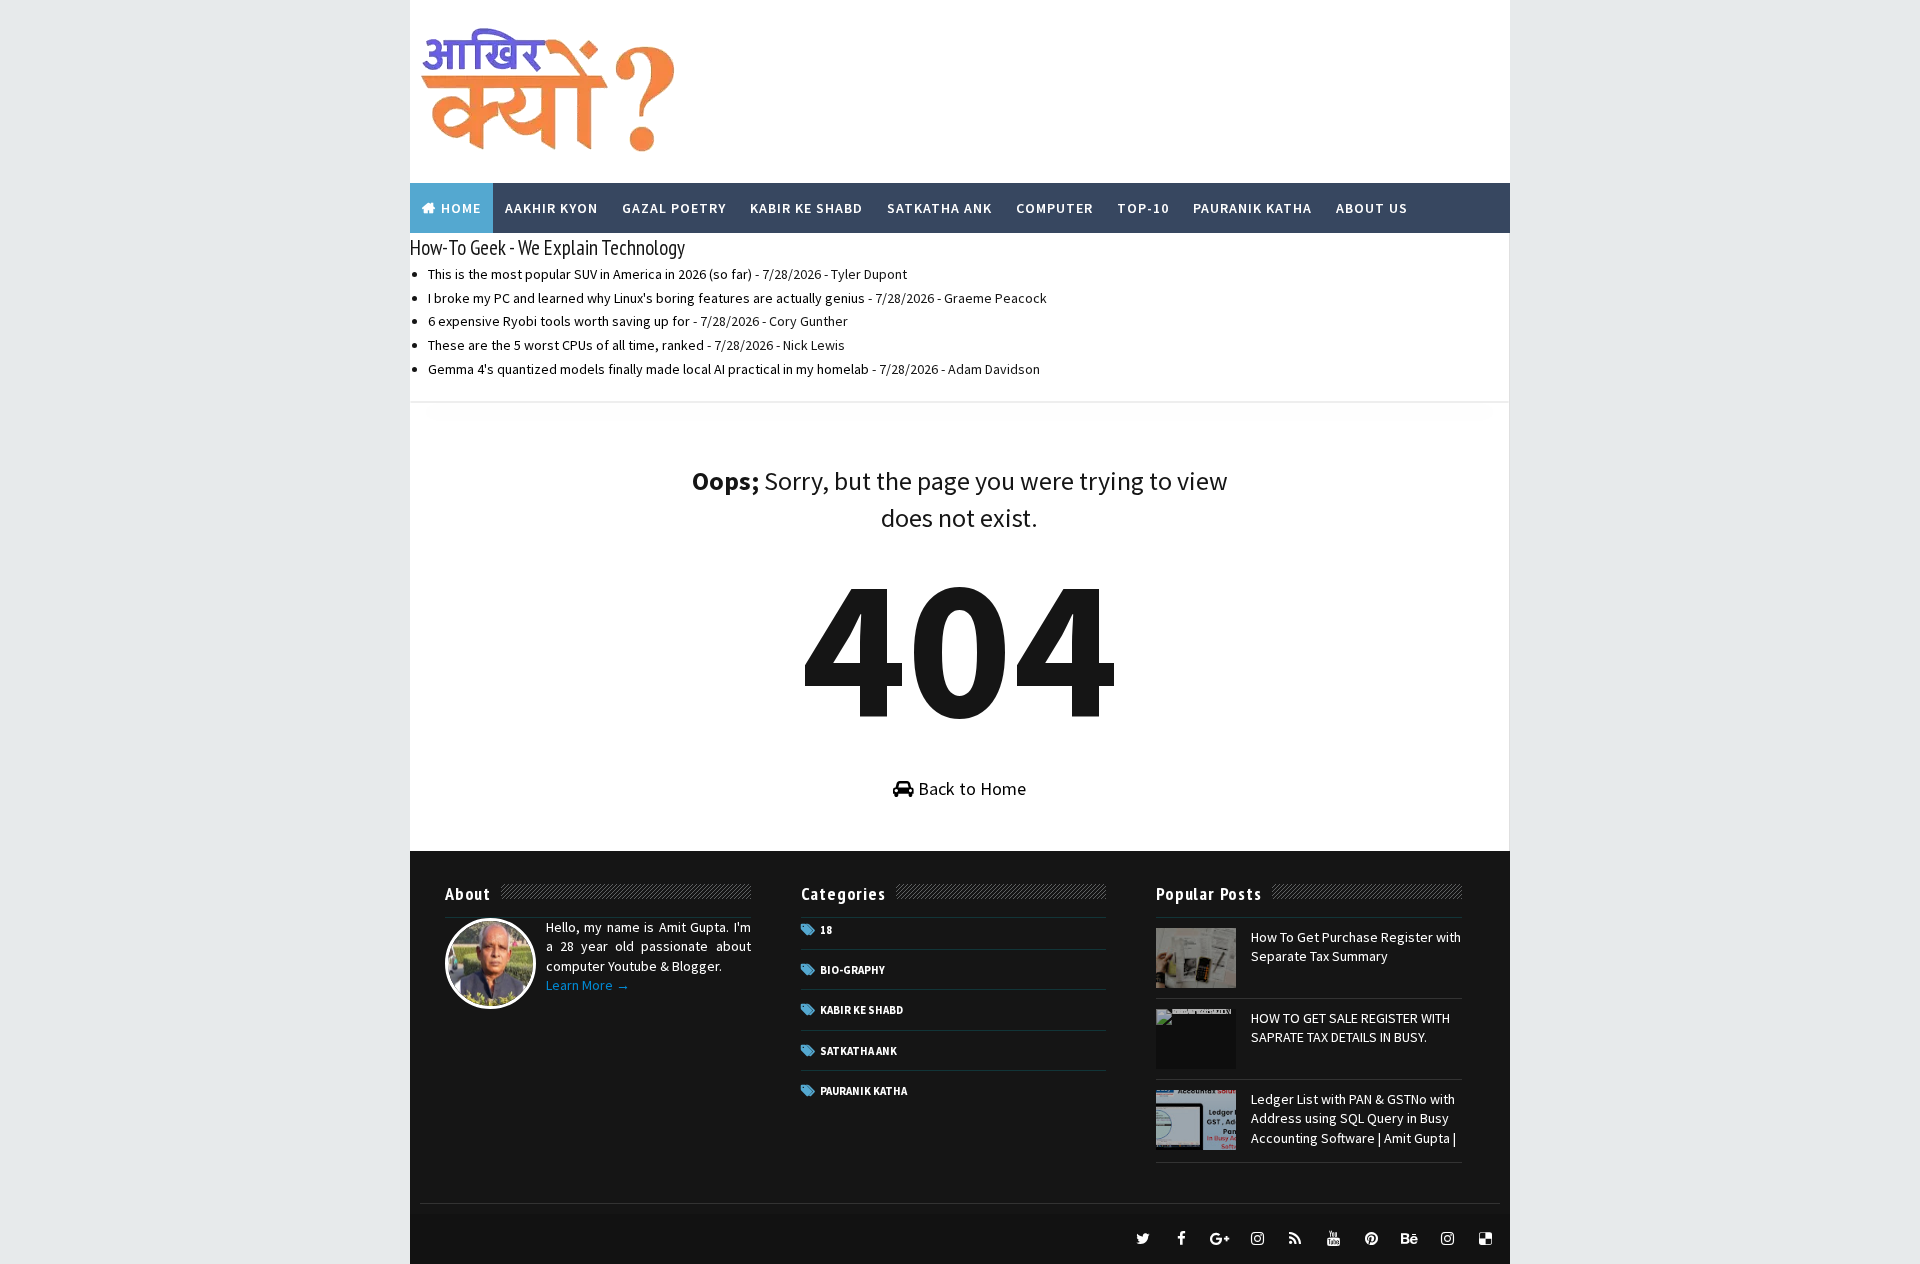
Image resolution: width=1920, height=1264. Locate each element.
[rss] (1295, 1239)
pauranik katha (863, 1091)
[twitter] (1143, 1239)
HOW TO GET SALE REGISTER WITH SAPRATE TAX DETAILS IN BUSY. (1350, 1028)
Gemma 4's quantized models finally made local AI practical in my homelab (648, 369)
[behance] (1409, 1239)
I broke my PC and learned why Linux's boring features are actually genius (646, 298)
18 (826, 930)
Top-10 (1143, 208)
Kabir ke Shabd (861, 1010)
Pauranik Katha (1252, 208)
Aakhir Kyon (551, 208)
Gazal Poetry (674, 208)
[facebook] (1181, 1239)
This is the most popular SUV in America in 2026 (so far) (590, 274)
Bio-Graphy (852, 970)
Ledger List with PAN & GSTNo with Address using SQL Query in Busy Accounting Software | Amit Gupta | (1353, 1118)
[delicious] (1485, 1239)
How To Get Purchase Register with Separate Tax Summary (1356, 947)
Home (461, 208)
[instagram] (1257, 1239)
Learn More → (588, 985)
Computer (1054, 208)
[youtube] (1333, 1239)
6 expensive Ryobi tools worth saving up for (559, 321)
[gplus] (1219, 1239)
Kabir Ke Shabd (806, 208)
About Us (1372, 208)
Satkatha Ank (939, 208)
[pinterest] (1371, 1239)
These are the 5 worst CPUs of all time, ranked (566, 345)
